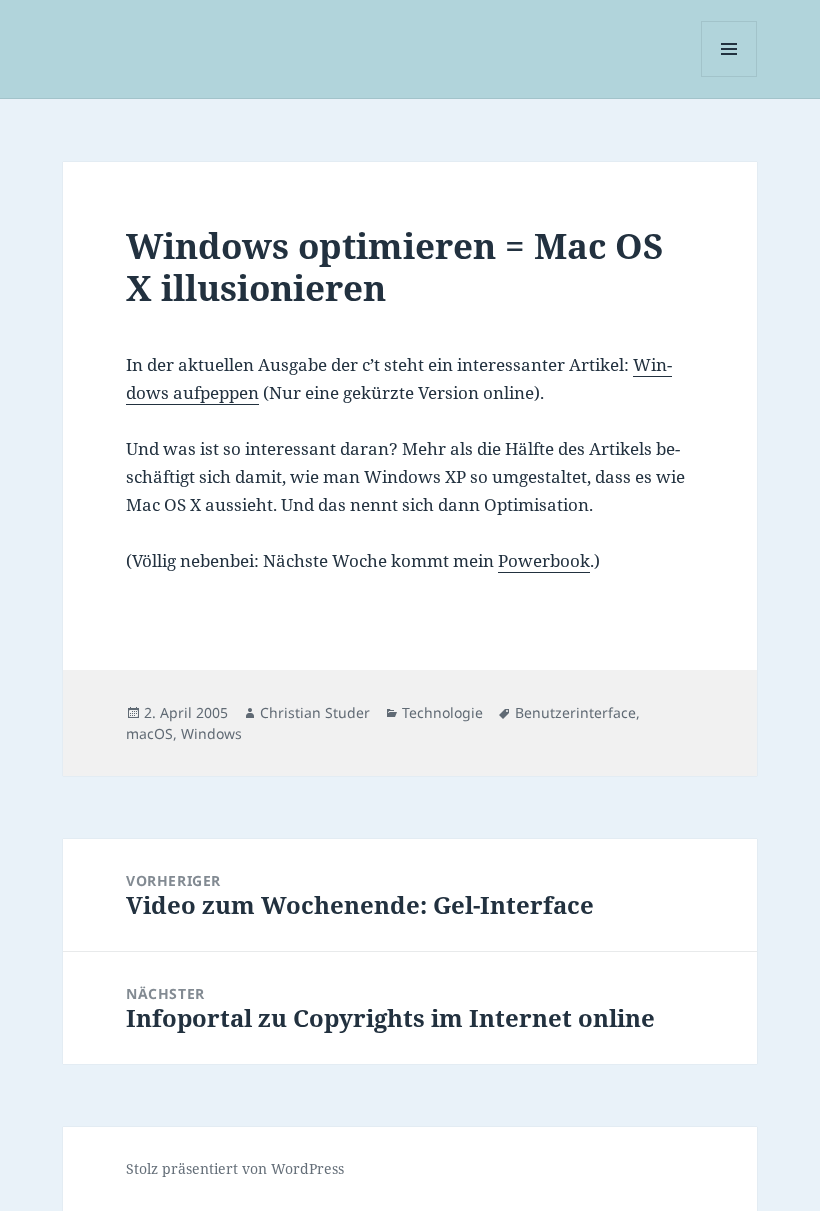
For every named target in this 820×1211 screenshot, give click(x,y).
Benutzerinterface (575, 712)
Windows (211, 733)
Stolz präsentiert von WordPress (235, 1168)
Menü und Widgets (729, 76)
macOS (149, 733)
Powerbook (544, 560)
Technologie (442, 712)
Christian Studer (315, 712)
